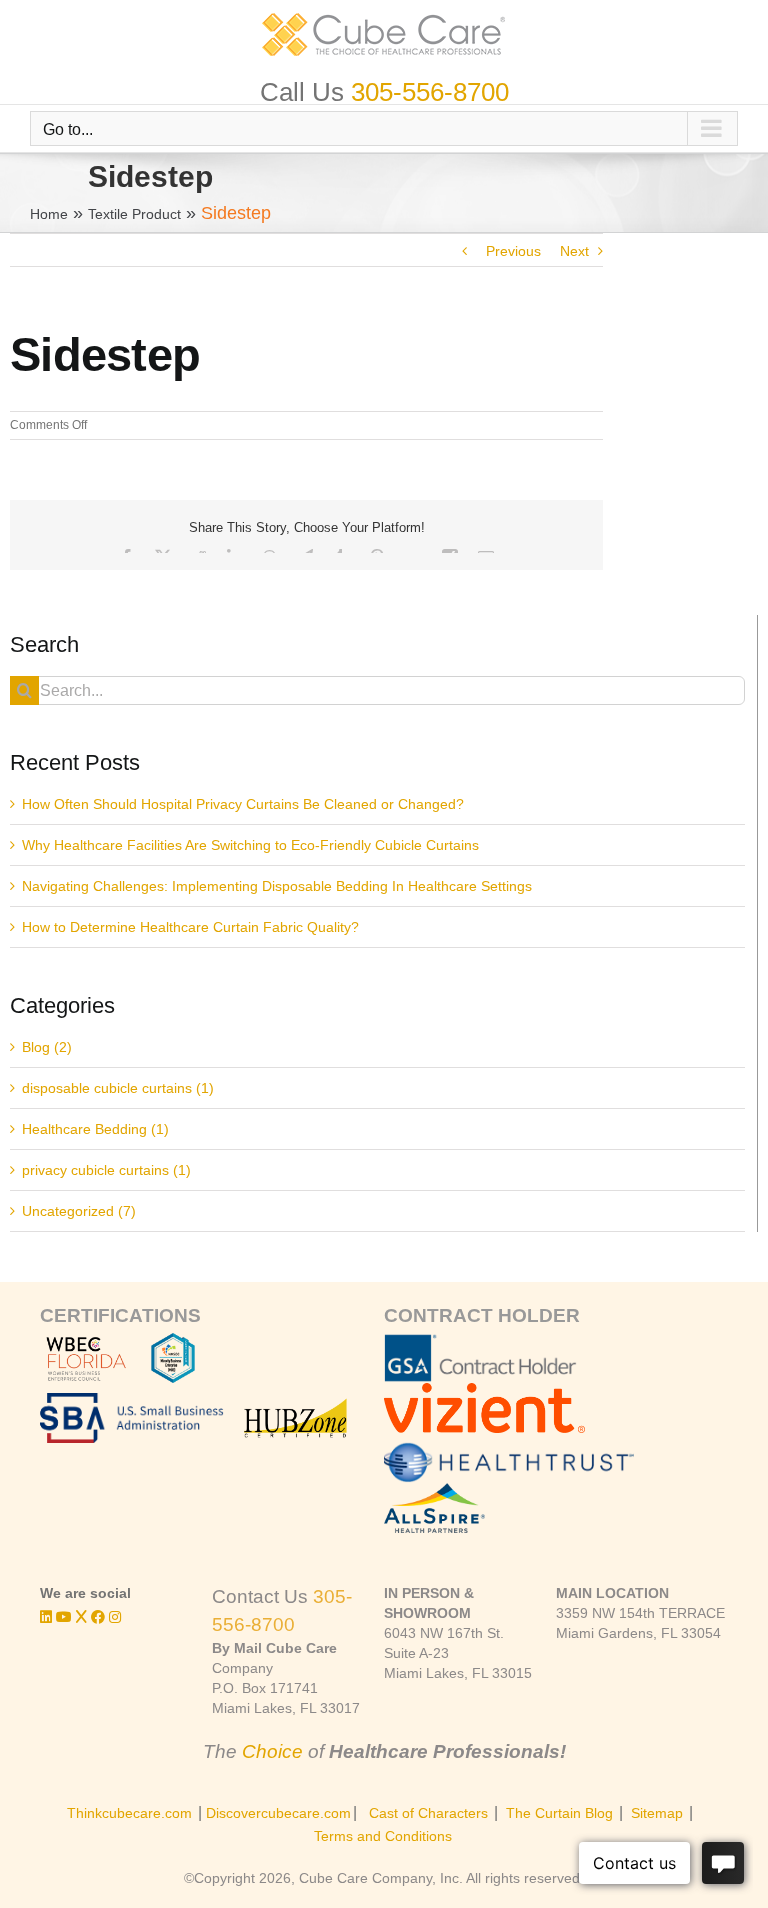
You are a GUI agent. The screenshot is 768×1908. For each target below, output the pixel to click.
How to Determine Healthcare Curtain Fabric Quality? (190, 927)
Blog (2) (47, 1047)
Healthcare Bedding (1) (95, 1129)
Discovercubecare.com (278, 1813)
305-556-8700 (430, 92)
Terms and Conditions (383, 1836)
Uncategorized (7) (79, 1211)
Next (574, 251)
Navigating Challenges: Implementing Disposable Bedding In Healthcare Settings (277, 886)
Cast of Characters (428, 1813)
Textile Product (134, 214)
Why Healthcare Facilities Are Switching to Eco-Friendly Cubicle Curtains (250, 845)
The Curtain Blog (559, 1813)
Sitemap (657, 1813)
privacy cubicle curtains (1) (106, 1170)
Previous (513, 251)
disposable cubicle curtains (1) (118, 1088)
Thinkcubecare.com (129, 1813)
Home (49, 214)
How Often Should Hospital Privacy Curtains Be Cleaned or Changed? (243, 804)
